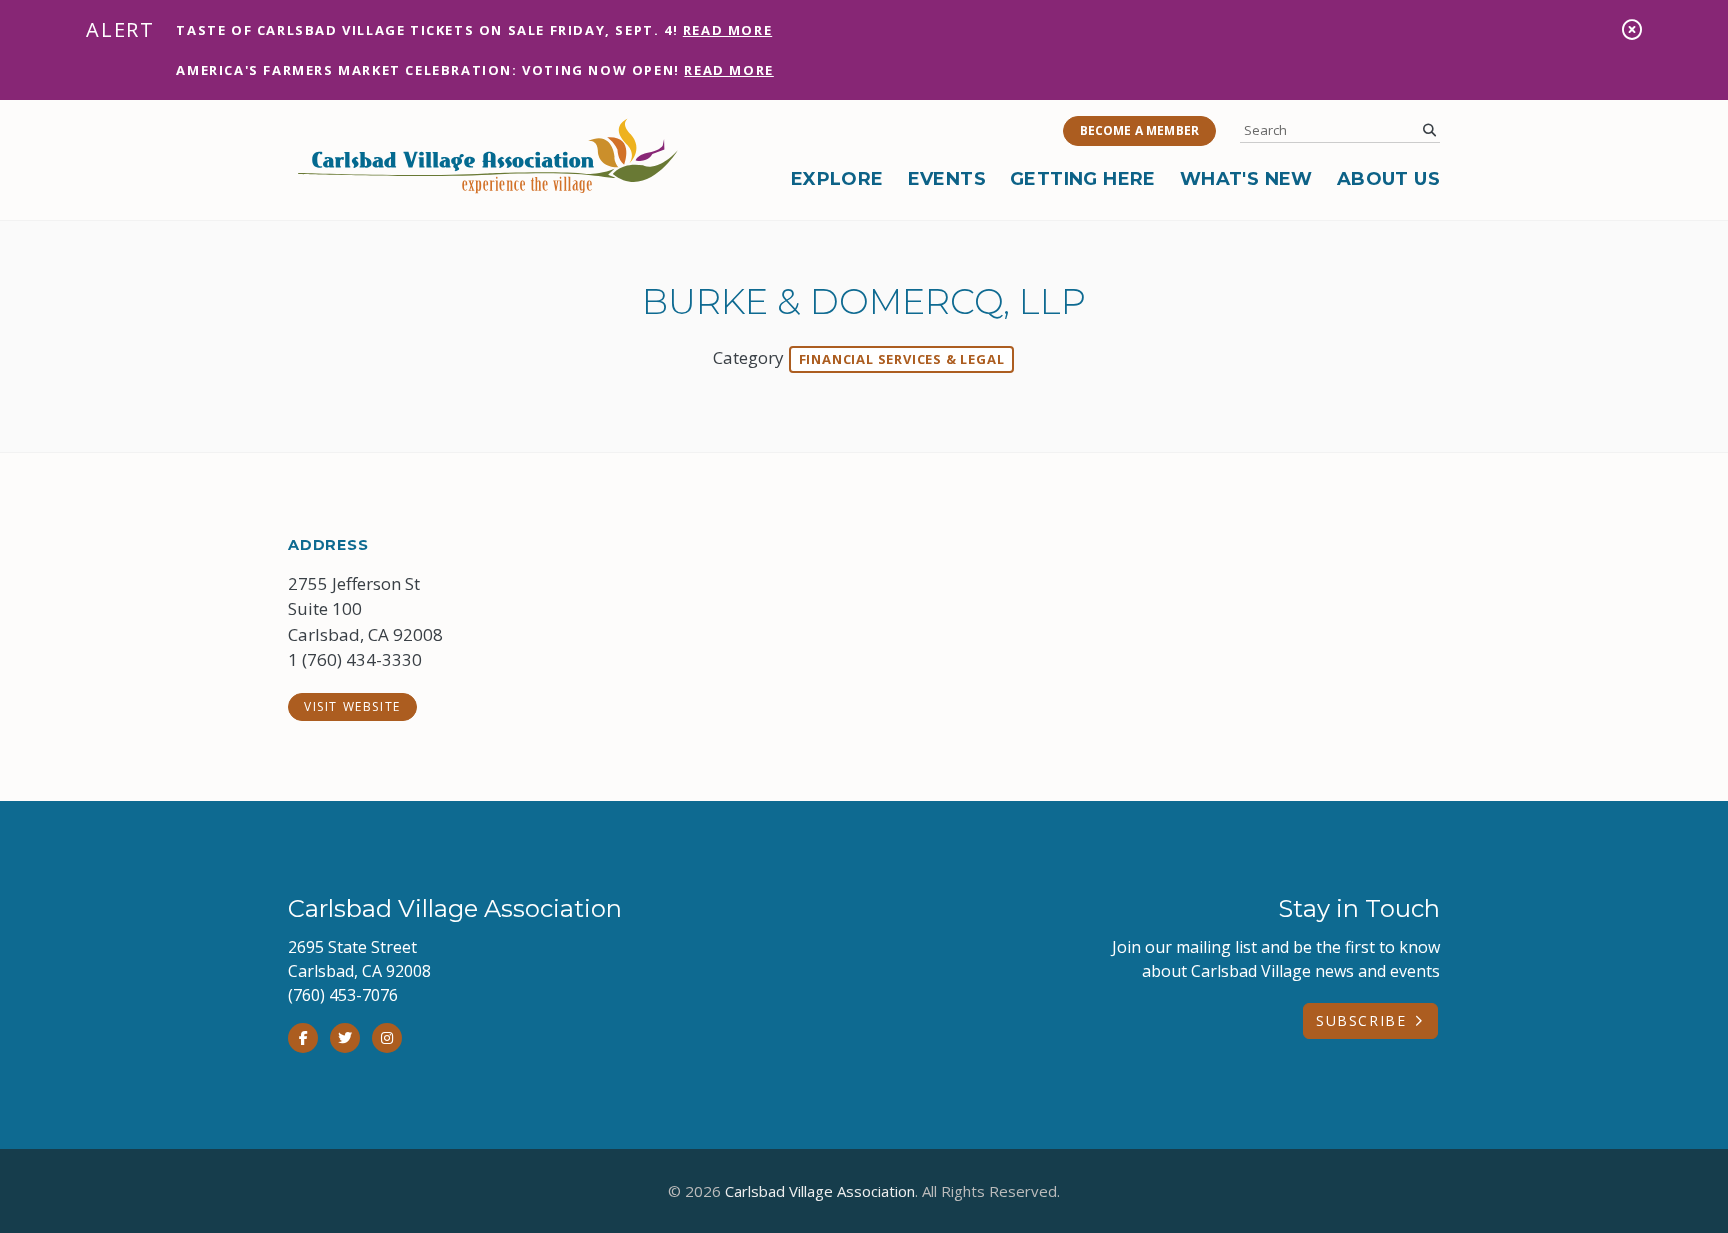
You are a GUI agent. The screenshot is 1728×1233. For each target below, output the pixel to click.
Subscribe (1361, 1020)
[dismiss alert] (1632, 29)
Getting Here (1083, 179)
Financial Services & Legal (902, 359)
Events (947, 179)
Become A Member (1139, 130)
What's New (1246, 179)
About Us (1388, 179)
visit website (352, 706)
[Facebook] (303, 1038)
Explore (837, 179)
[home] (488, 156)
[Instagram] (387, 1038)
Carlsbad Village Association (820, 1191)
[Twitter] (345, 1038)
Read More (727, 30)
